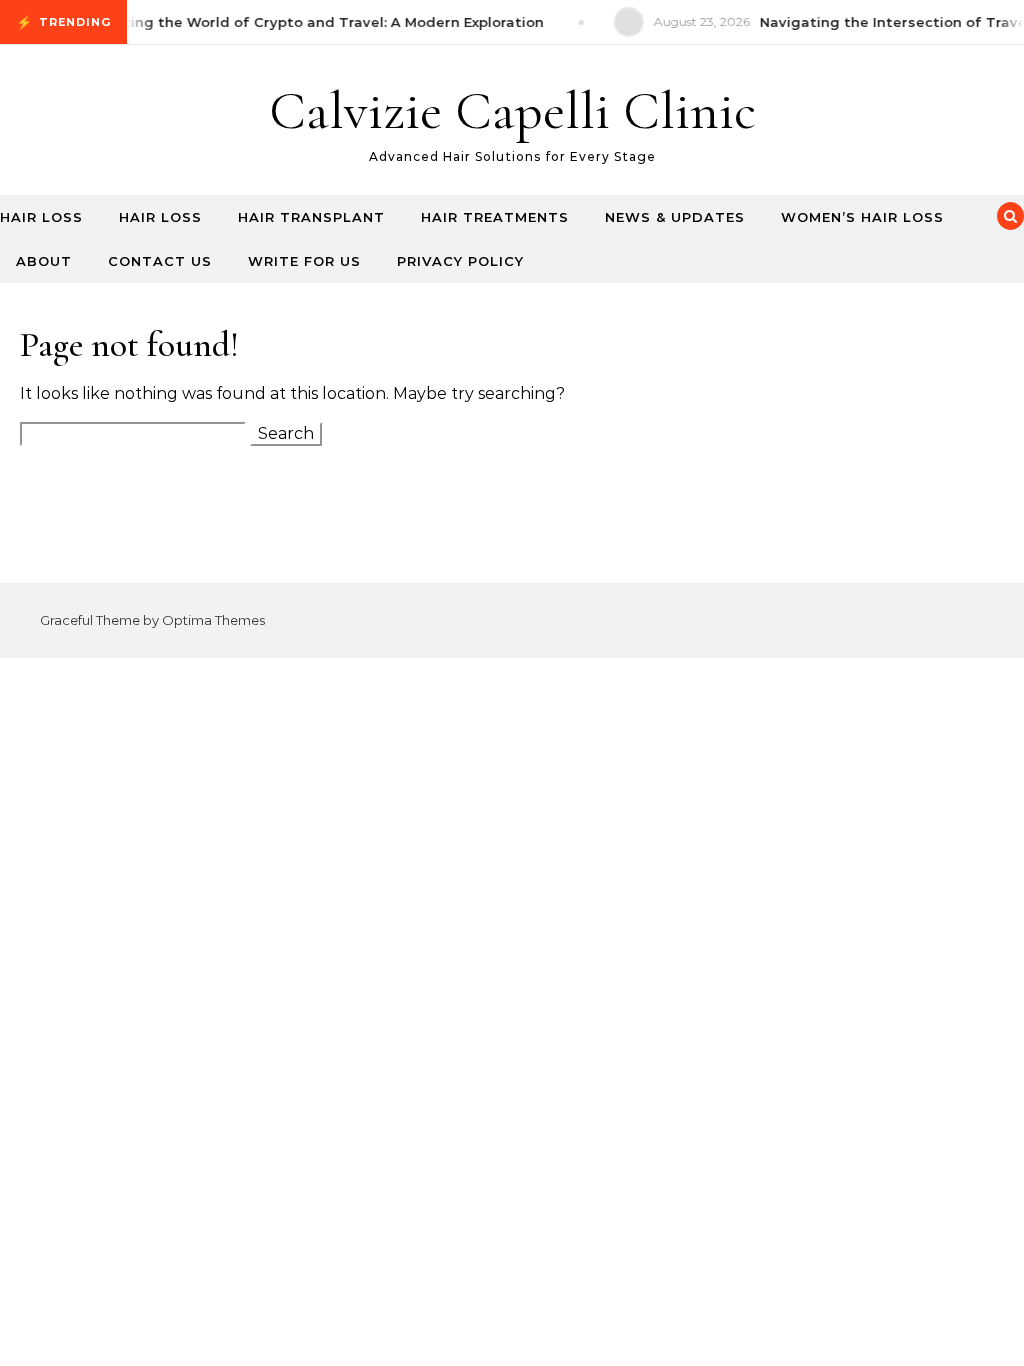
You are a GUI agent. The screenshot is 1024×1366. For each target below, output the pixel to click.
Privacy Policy (460, 261)
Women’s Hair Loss (862, 217)
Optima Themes (213, 620)
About (44, 261)
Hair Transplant (311, 217)
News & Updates (675, 217)
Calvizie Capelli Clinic (512, 110)
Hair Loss (41, 217)
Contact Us (160, 261)
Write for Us (304, 261)
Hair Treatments (495, 217)
